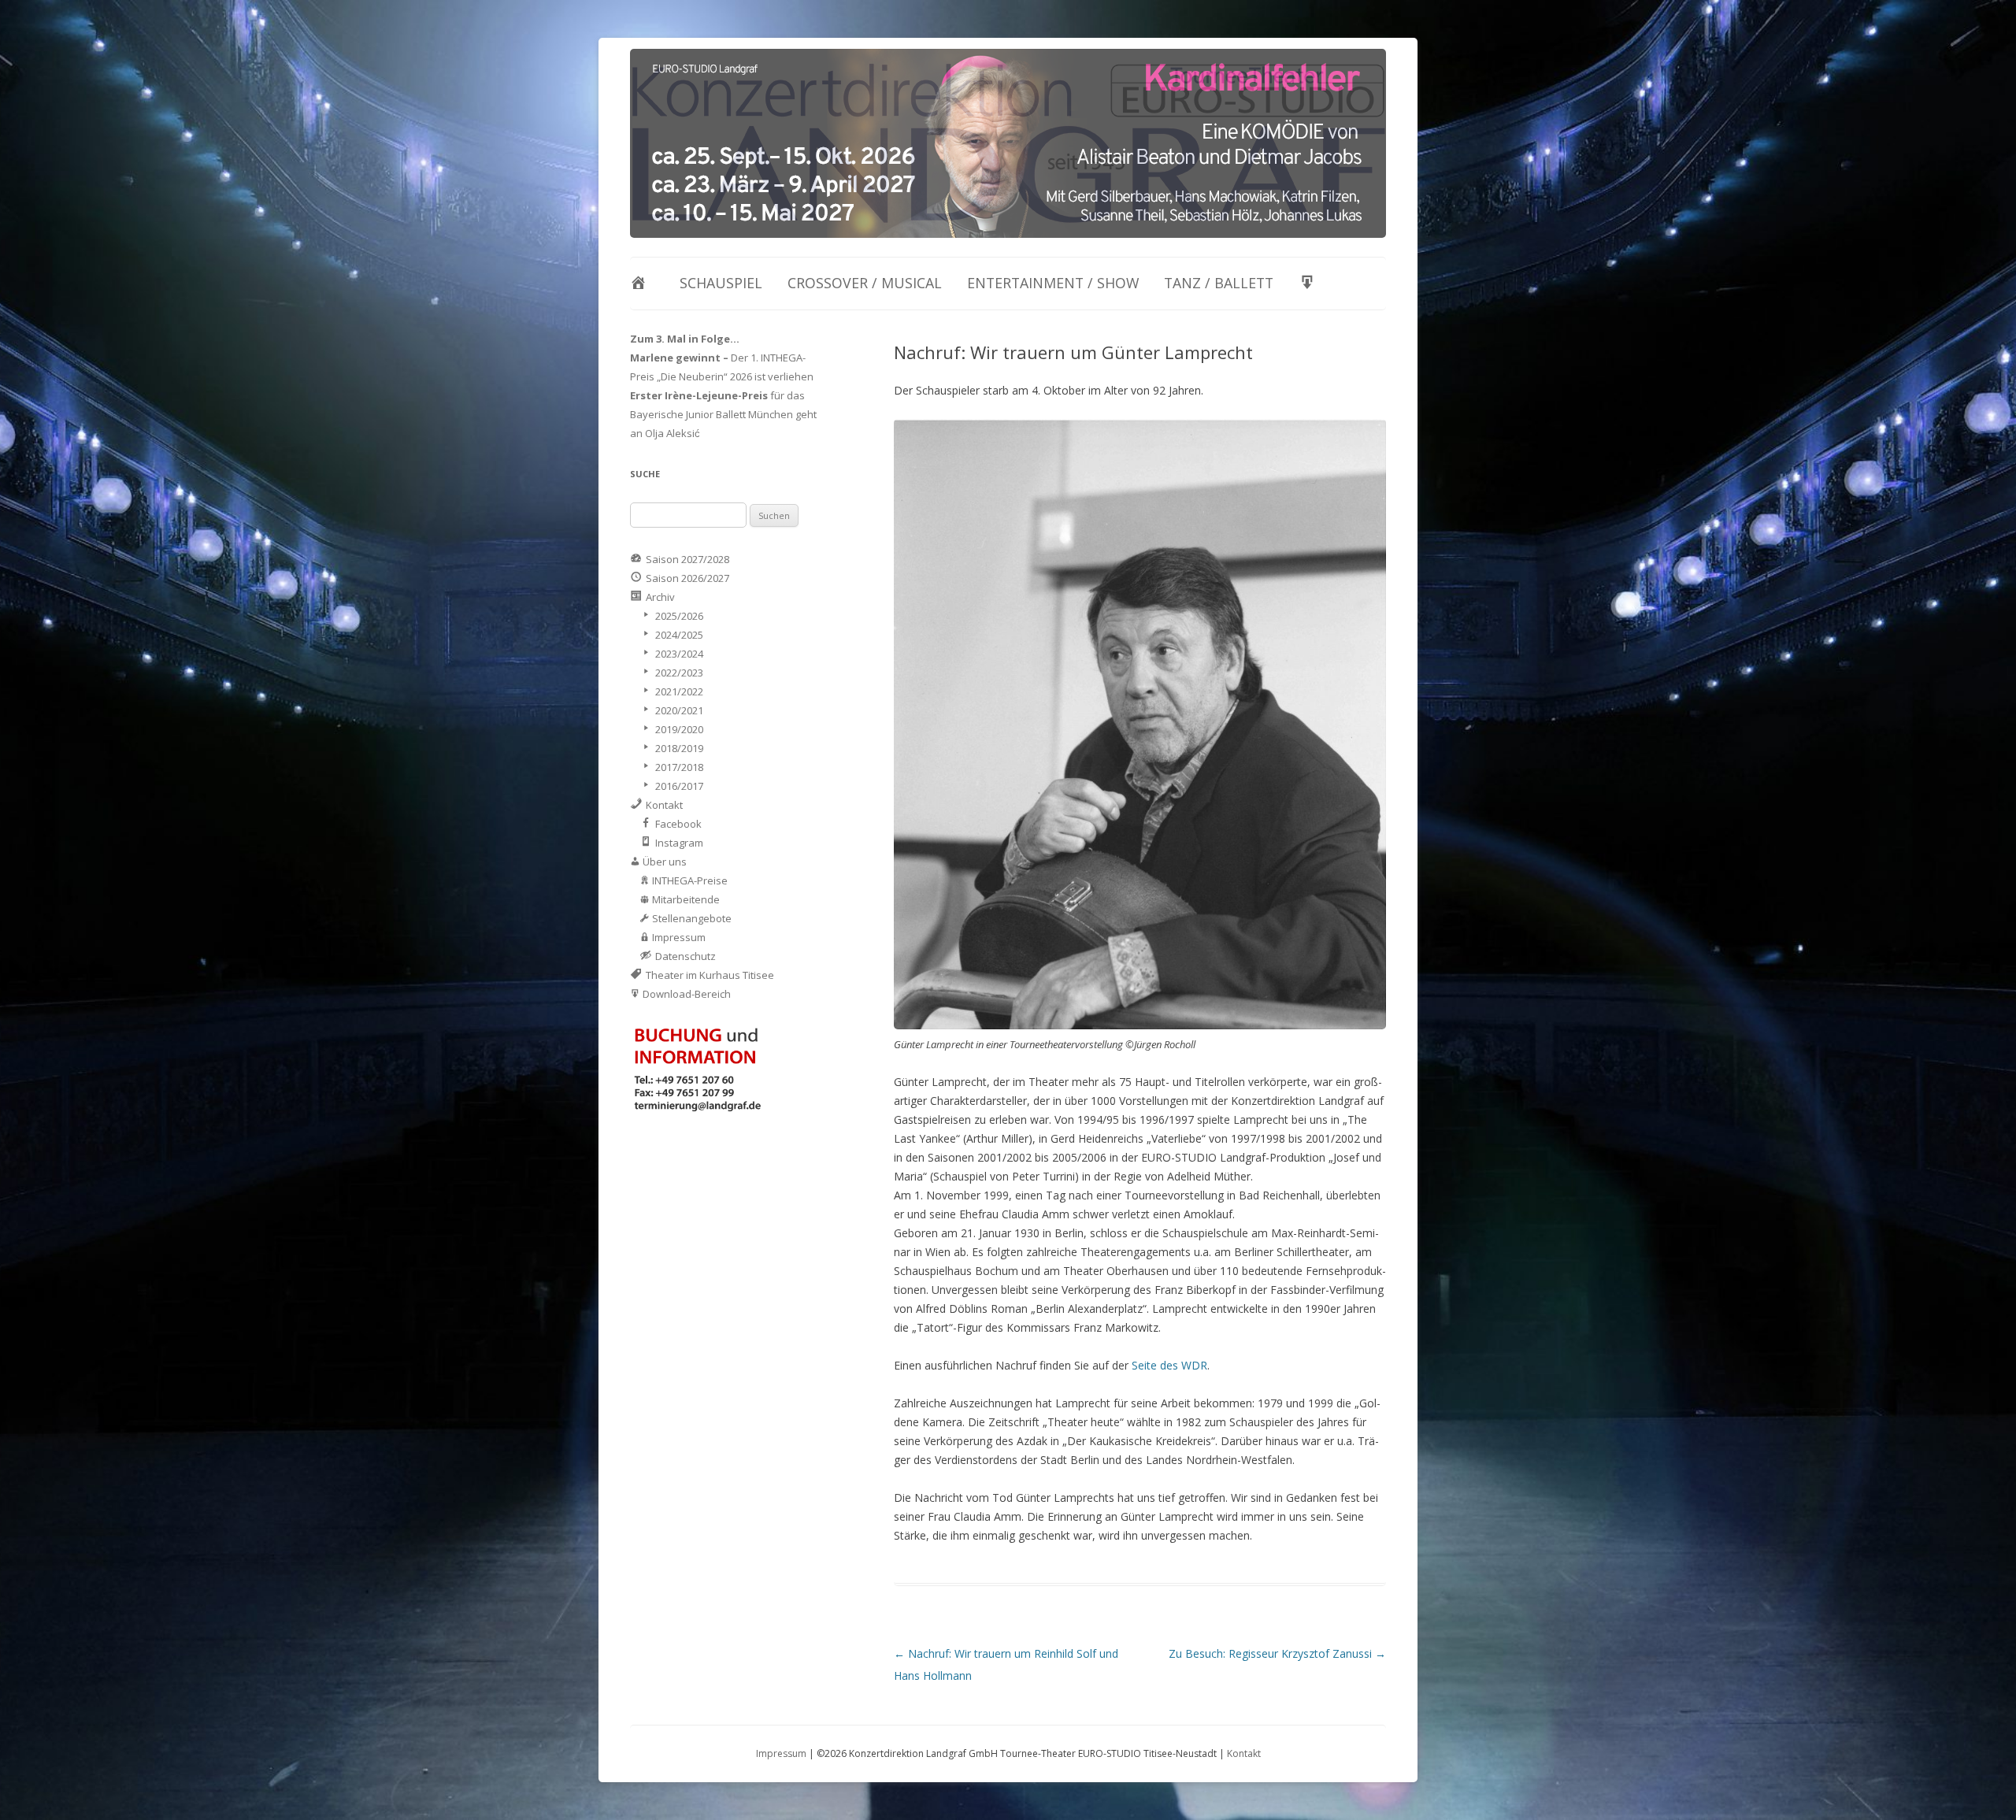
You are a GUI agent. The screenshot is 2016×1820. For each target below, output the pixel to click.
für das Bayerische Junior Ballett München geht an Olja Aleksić (723, 414)
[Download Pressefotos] (1311, 284)
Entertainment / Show (1053, 283)
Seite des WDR (1169, 1365)
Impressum (781, 1753)
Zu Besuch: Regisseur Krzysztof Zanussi (1277, 1653)
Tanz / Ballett (1219, 283)
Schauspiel (721, 283)
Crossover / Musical (865, 283)
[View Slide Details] (1008, 143)
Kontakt (1244, 1753)
